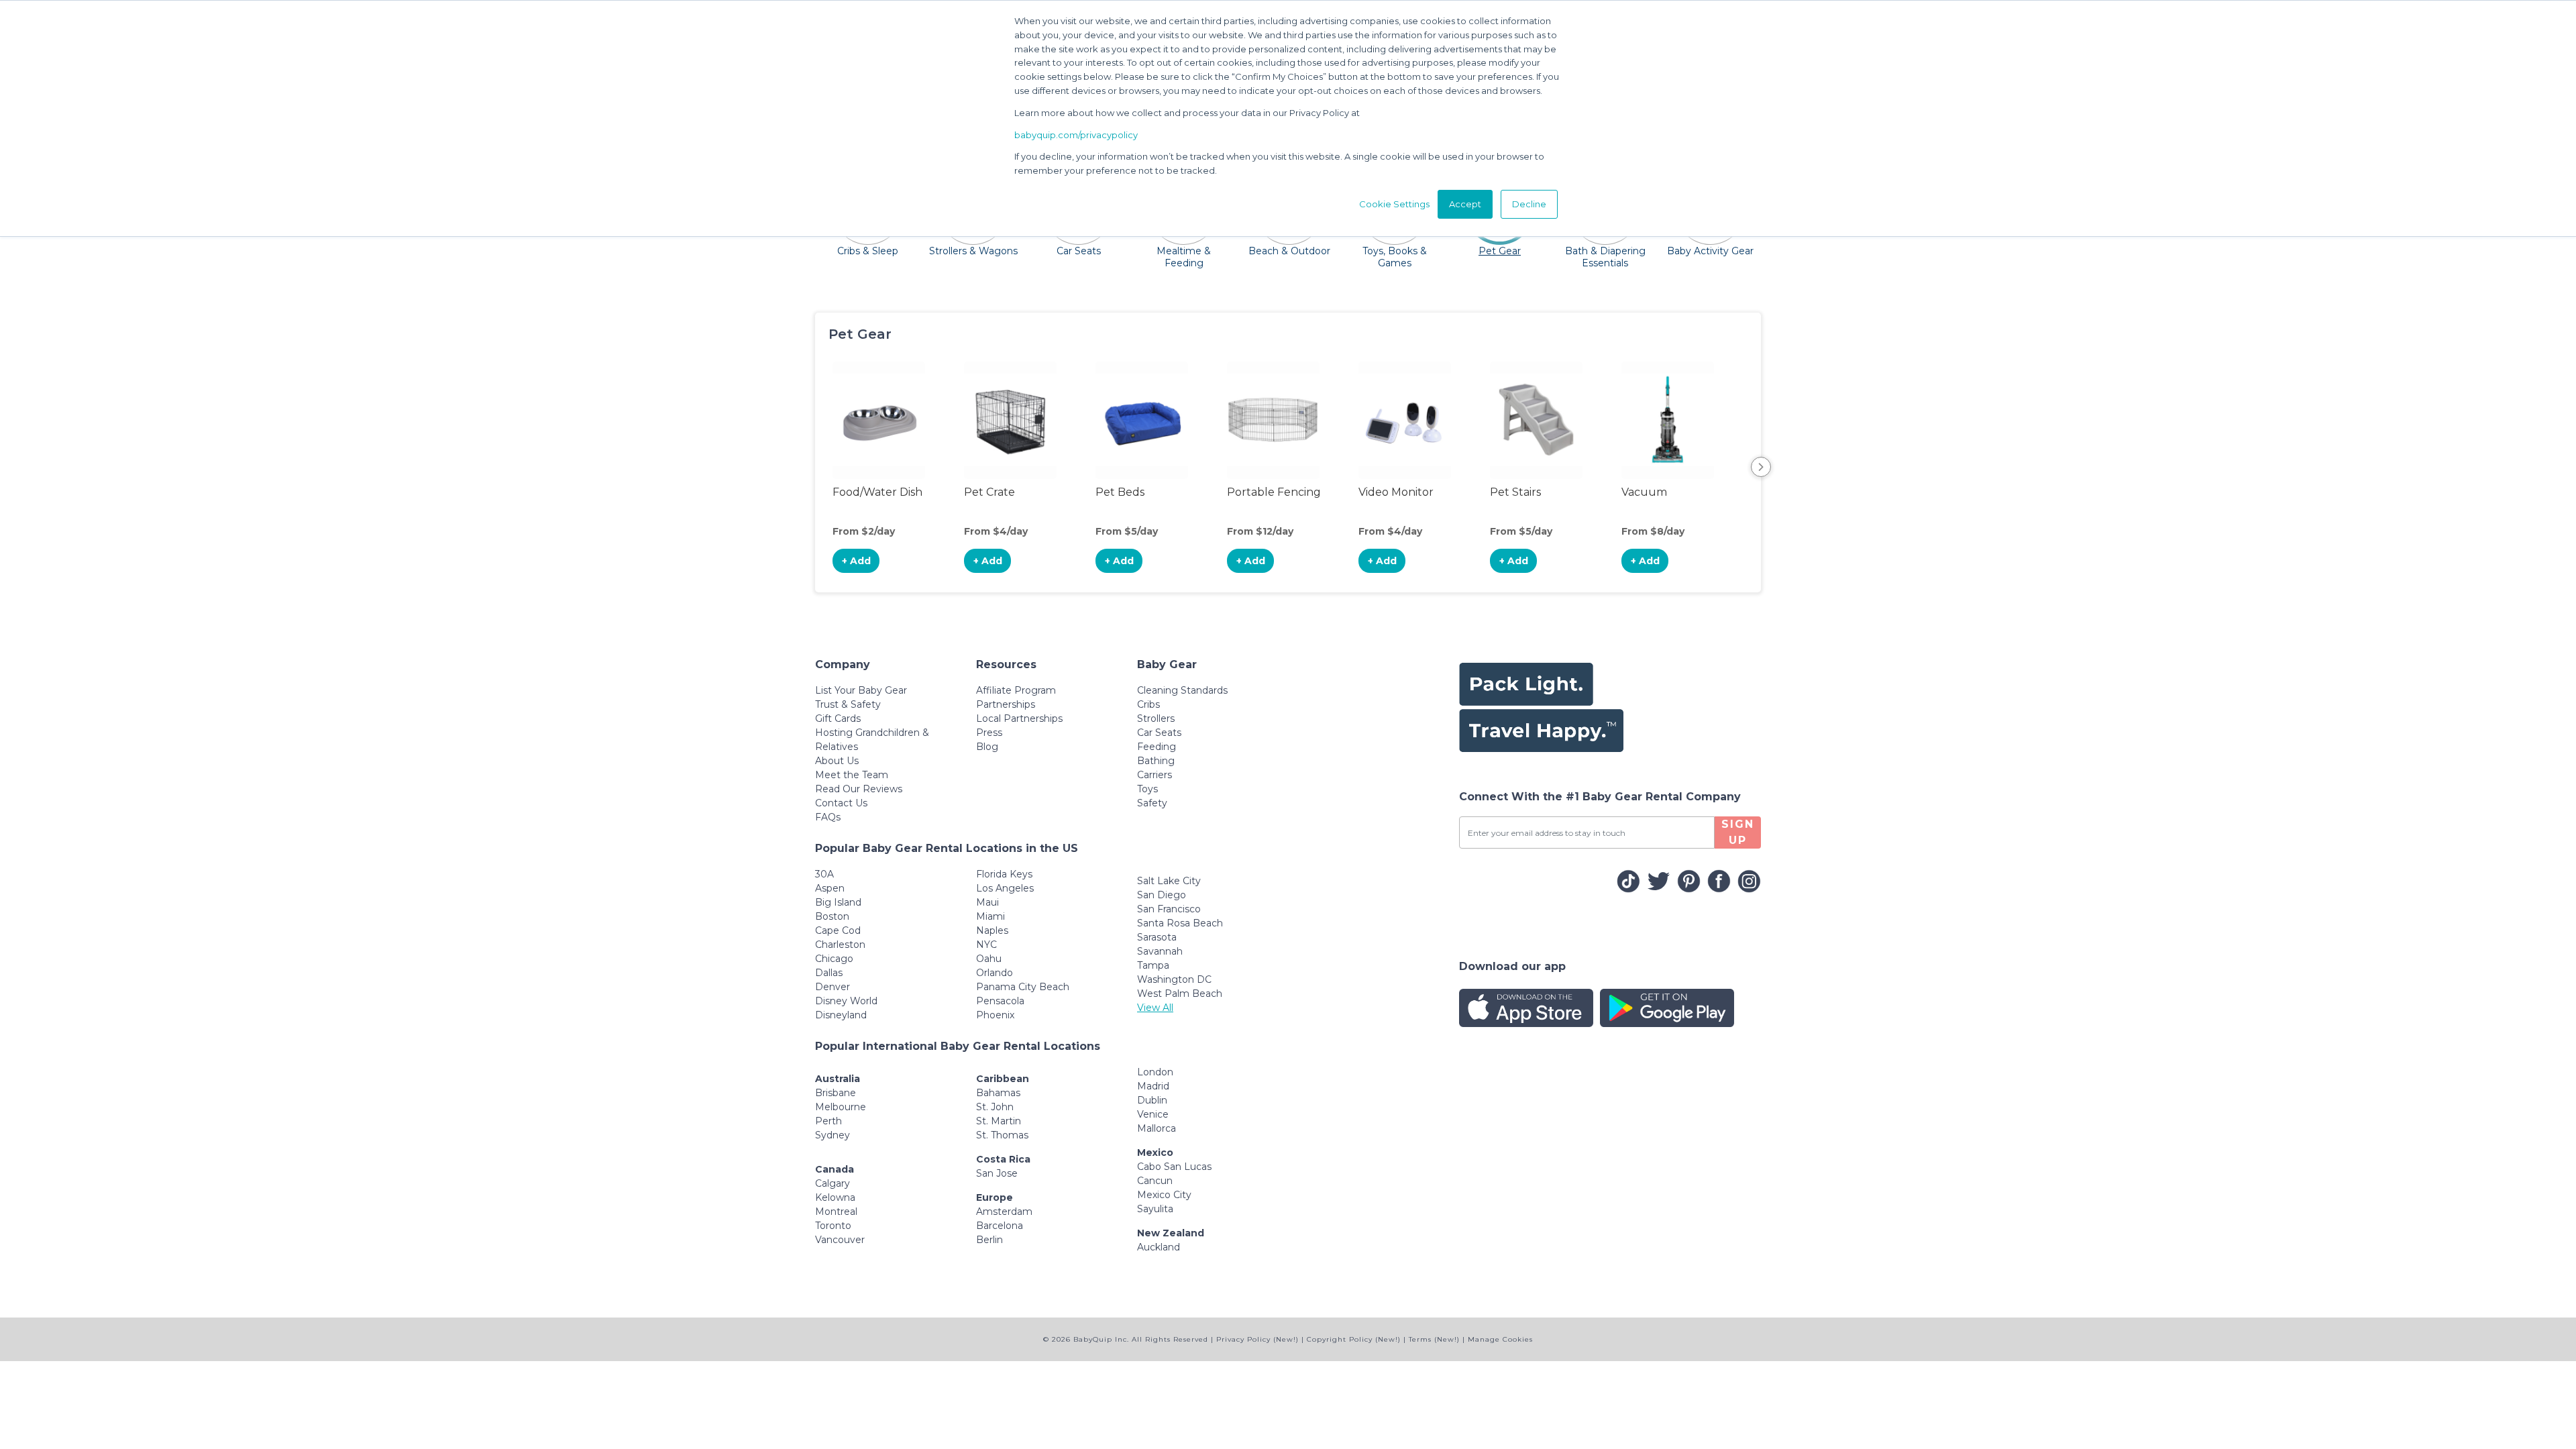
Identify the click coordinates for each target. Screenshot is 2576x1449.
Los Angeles (1005, 888)
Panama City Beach (1023, 987)
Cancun (1155, 1181)
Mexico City (1164, 1195)
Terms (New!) (1434, 1339)
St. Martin (999, 1121)
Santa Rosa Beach (1180, 923)
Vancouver (840, 1240)
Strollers (1156, 718)
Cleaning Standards (1182, 690)
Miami (990, 916)
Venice (1153, 1114)
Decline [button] (1529, 204)
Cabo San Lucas (1174, 1167)
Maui (987, 902)
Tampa (1153, 965)
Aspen (830, 888)
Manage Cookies (1500, 1339)
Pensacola (1000, 1001)
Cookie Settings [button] (1394, 204)
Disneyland (841, 1015)
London (1155, 1072)
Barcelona (1000, 1226)
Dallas (829, 973)
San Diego (1162, 895)
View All (1155, 1008)
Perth (828, 1121)
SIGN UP (1738, 832)
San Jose (997, 1173)
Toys (1147, 789)
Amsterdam (1004, 1212)
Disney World (846, 1001)
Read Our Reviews (859, 789)
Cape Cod (838, 930)
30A (824, 874)
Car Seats (1159, 733)
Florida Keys (1004, 874)
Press (989, 733)
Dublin (1152, 1100)
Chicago (834, 959)
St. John (995, 1107)
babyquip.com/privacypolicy (1076, 135)
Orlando (995, 973)
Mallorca (1157, 1128)
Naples (992, 930)
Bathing (1156, 761)
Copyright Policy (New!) (1354, 1339)
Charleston (840, 945)
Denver (833, 987)
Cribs (1148, 704)
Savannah (1160, 951)
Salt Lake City (1169, 881)
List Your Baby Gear (861, 690)
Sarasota (1157, 937)
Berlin (989, 1240)
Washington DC (1174, 979)
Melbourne (841, 1107)
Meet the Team (852, 775)
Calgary (833, 1183)
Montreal (836, 1212)
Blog (987, 747)
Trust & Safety (848, 704)
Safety (1152, 803)
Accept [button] (1465, 204)
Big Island (838, 902)
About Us (837, 761)
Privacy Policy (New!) (1257, 1339)
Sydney (833, 1135)
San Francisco (1169, 909)
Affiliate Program (1016, 690)
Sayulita (1155, 1209)
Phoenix (995, 1015)
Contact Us (841, 803)
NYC (986, 945)
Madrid (1153, 1086)
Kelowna (835, 1197)
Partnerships (1006, 704)
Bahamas (998, 1093)
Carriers (1155, 775)
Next (1761, 467)
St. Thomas (1002, 1135)
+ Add (856, 561)
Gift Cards (838, 718)
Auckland (1159, 1247)
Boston (832, 916)
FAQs (828, 817)
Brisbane (836, 1093)
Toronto (833, 1226)
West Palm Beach (1180, 994)
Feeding (1157, 747)
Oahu (989, 959)
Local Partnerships (1019, 718)
